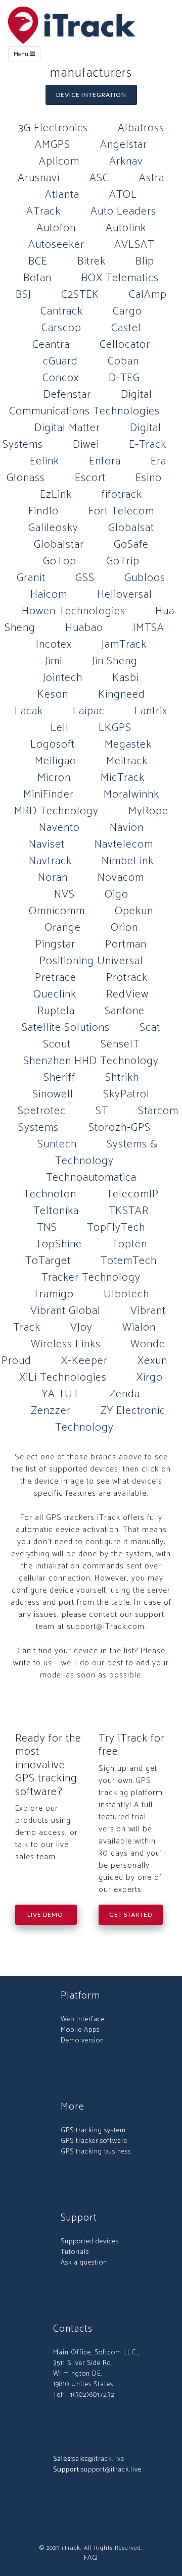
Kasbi (126, 678)
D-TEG (124, 378)
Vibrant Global (65, 1311)
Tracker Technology (91, 1278)
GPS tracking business (96, 2152)
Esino (149, 478)
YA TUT (61, 1394)
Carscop (61, 328)
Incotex (54, 645)
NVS (64, 895)
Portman (126, 944)
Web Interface (83, 2019)
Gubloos (145, 578)
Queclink (55, 994)
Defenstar (67, 395)
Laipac (89, 711)
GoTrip (123, 561)
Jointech (63, 678)
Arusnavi (39, 178)
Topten (129, 1244)
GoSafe (131, 545)
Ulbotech (126, 1294)
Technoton (50, 1194)
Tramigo (53, 1294)
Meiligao (56, 761)
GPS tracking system (93, 2131)
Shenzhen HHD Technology (91, 1061)
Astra (152, 178)
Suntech (57, 1144)
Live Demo (46, 1914)
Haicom (49, 595)
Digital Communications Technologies (84, 403)
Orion (124, 928)
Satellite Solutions (66, 1028)
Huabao (84, 628)
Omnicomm (57, 911)
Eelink (44, 461)
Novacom (121, 878)
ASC (99, 178)
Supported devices (90, 2242)
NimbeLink (128, 861)
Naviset (47, 845)
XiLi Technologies (63, 1378)
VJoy (81, 1328)
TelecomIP (132, 1194)
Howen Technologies (74, 611)
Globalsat (131, 528)
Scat (150, 1028)
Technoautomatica (91, 1178)
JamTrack (124, 645)
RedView (127, 994)
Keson (53, 695)
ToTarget (48, 1261)
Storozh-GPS (120, 1128)
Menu (22, 54)
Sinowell (53, 1094)
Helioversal (125, 595)
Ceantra (51, 345)
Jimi (54, 661)
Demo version (82, 2041)
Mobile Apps (80, 2030)
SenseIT (120, 1044)
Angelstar (124, 145)
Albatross (141, 128)
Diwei (86, 445)
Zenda (125, 1394)
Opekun (134, 911)
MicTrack (123, 778)
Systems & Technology (107, 1153)
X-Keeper (84, 1361)
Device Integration (91, 95)
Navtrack (50, 861)
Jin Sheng (115, 661)
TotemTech (129, 1261)
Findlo (43, 511)
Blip (145, 261)
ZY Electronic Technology (110, 1419)
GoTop (60, 561)
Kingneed (122, 695)
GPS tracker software (94, 2141)
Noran (53, 878)
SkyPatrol (126, 1094)
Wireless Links (66, 1344)
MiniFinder (49, 795)
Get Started (131, 1914)
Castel (126, 328)
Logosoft (53, 745)
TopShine (59, 1244)
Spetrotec (42, 1111)
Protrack (127, 978)
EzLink (56, 495)
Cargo (127, 311)
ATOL (123, 195)
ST (102, 1111)
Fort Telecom (121, 511)
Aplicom (59, 162)
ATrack (43, 212)
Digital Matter (67, 428)
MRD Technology (56, 811)
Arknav (126, 162)
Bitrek (92, 261)
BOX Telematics (120, 278)
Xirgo (150, 1378)
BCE (38, 261)
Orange (63, 928)
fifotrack (122, 495)
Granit (31, 578)
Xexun (152, 1361)
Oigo (117, 895)
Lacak (29, 711)
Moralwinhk (131, 795)
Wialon (139, 1328)
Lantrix (151, 711)
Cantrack (62, 311)
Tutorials (75, 2252)
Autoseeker (56, 245)
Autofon (56, 228)
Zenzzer (51, 1411)
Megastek (128, 745)
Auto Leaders (123, 212)
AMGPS (53, 145)
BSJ (24, 295)
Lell (60, 728)
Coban (123, 361)
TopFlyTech (116, 1228)
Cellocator (125, 345)
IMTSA (149, 628)
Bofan (37, 278)
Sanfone (125, 1011)
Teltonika (56, 1211)
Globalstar (59, 545)
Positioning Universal (91, 961)
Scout (57, 1044)
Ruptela (56, 1011)
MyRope (148, 811)
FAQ (91, 2558)
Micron (54, 778)
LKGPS (115, 728)
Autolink (126, 228)
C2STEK (80, 295)
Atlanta (62, 195)
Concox (61, 378)
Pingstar (55, 944)
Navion (127, 828)
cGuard (60, 361)
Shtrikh (122, 1078)
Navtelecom (124, 845)
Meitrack (127, 761)
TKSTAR (129, 1211)
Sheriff (59, 1078)
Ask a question (84, 2263)
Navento (59, 828)
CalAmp (148, 295)
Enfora (105, 461)
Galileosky (53, 528)
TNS (47, 1228)
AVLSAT (134, 245)
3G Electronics (53, 128)
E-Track (148, 445)
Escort (90, 478)
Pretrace (56, 978)
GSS (85, 578)
